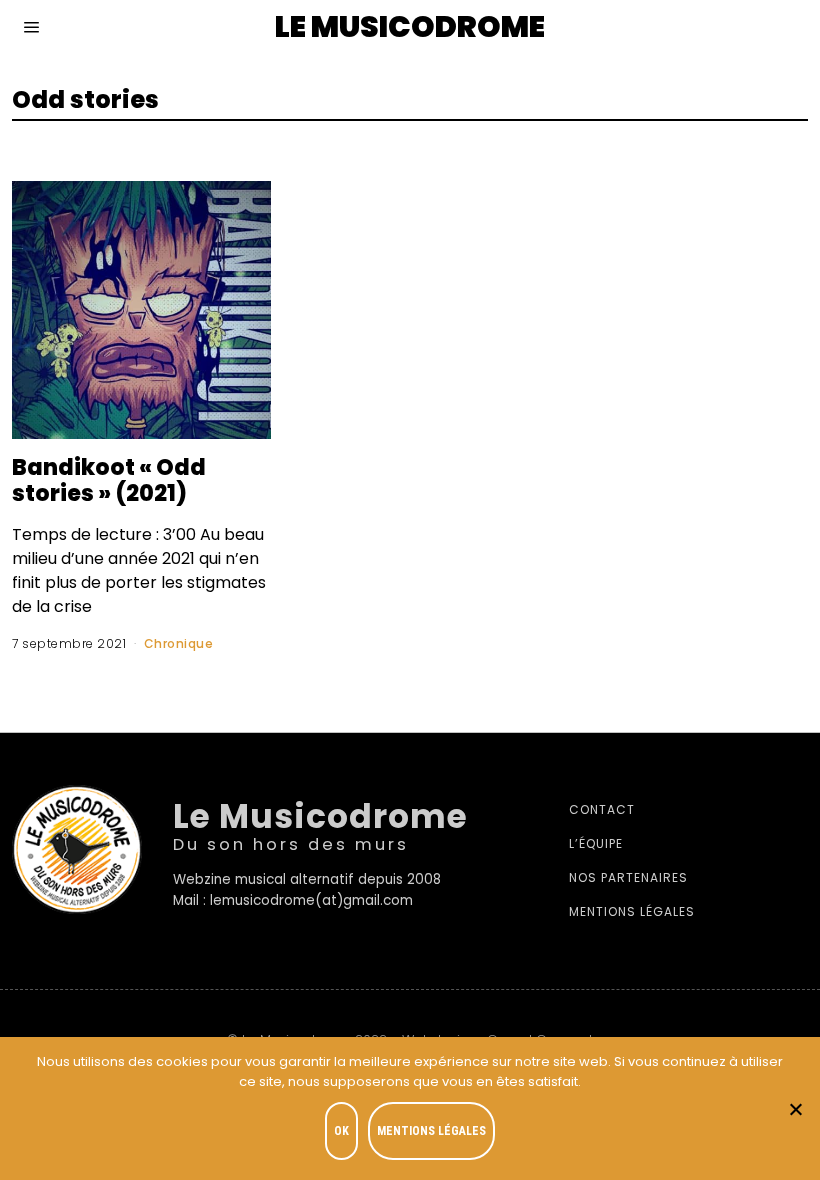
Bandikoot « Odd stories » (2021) (109, 480)
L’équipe (596, 843)
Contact (602, 809)
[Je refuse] (795, 1109)
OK (341, 1131)
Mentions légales (632, 911)
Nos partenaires (628, 877)
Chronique (179, 643)
